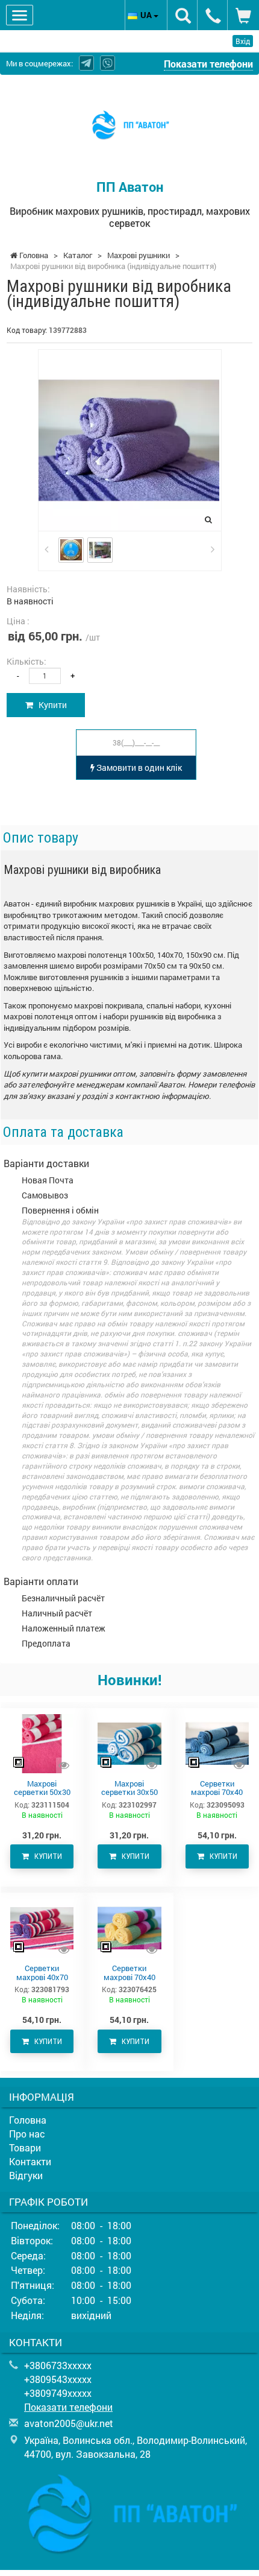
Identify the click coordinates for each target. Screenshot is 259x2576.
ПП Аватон (130, 187)
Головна (28, 2120)
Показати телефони (208, 64)
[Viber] (108, 63)
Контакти (30, 2161)
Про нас (27, 2134)
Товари (25, 2147)
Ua (147, 15)
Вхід (243, 41)
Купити (50, 705)
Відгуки (26, 2175)
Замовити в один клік (138, 767)
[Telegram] (86, 63)
